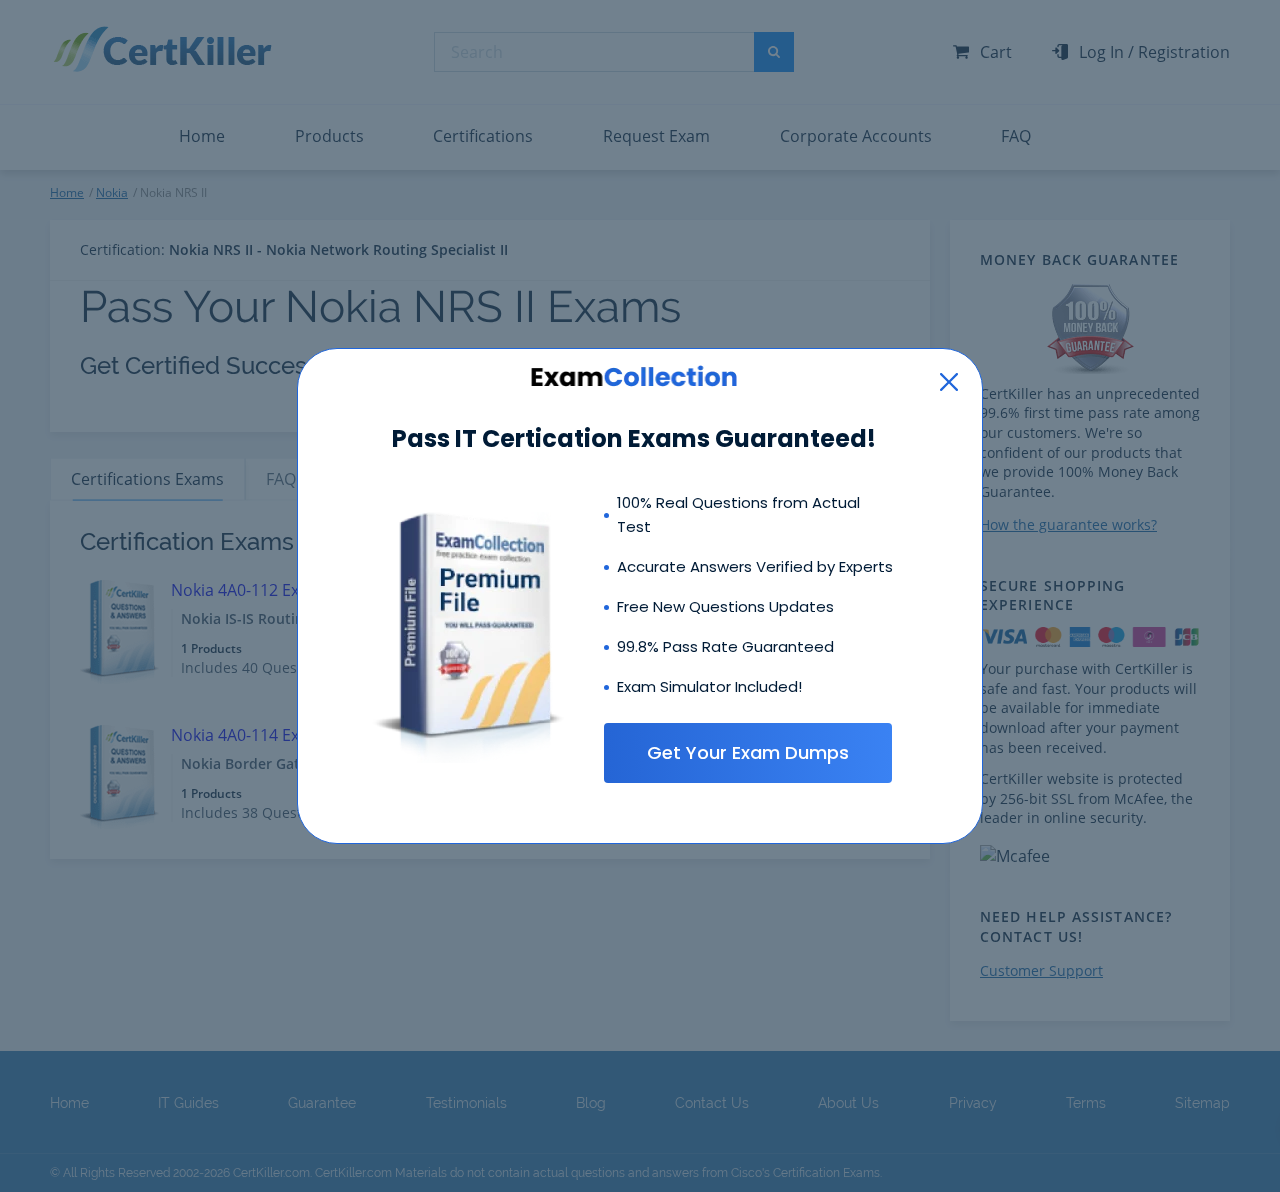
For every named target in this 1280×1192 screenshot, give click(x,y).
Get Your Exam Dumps (748, 752)
